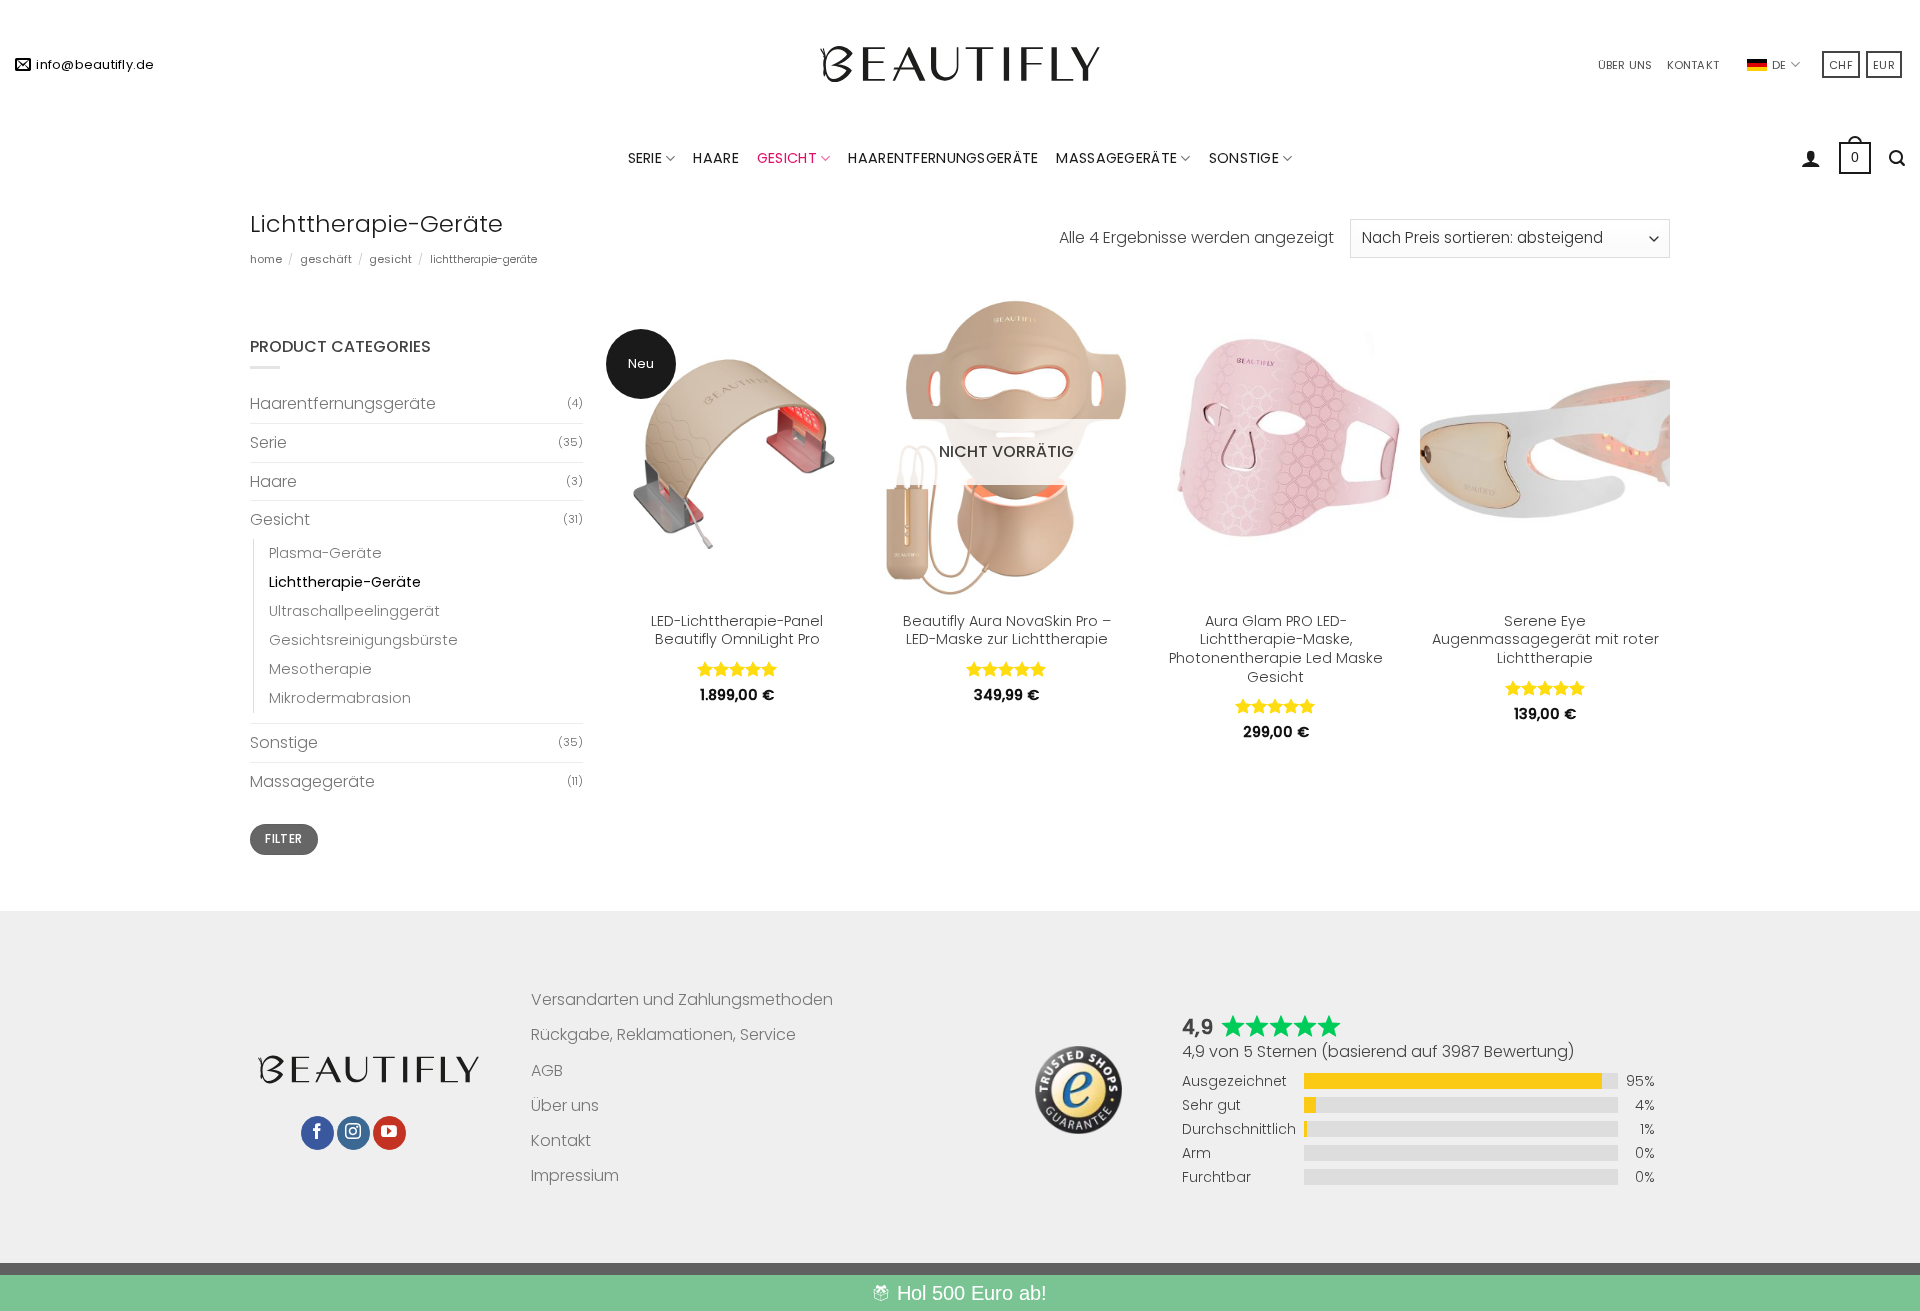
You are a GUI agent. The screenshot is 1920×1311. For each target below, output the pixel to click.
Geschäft (326, 259)
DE (1779, 65)
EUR (1884, 65)
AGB (547, 1070)
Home (266, 259)
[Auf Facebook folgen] (317, 1133)
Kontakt (1693, 65)
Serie (645, 158)
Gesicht (787, 158)
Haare (715, 158)
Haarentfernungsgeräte (943, 158)
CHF (1841, 65)
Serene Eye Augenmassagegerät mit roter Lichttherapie (1545, 640)
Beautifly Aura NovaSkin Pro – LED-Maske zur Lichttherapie (1007, 630)
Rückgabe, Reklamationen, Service (663, 1034)
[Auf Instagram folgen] (353, 1133)
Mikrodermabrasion (340, 698)
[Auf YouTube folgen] (389, 1133)
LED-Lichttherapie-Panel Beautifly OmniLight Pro (737, 630)
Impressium (575, 1175)
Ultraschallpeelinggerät (354, 611)
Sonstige (1244, 158)
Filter (283, 839)
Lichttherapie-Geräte (345, 582)
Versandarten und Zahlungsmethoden (682, 999)
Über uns (1625, 65)
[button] (1811, 158)
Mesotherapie (320, 669)
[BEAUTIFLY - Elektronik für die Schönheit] (960, 63)
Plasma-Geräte (325, 553)
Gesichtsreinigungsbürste (363, 640)
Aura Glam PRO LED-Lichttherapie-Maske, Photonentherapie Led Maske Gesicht (1276, 649)
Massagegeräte (1116, 158)
